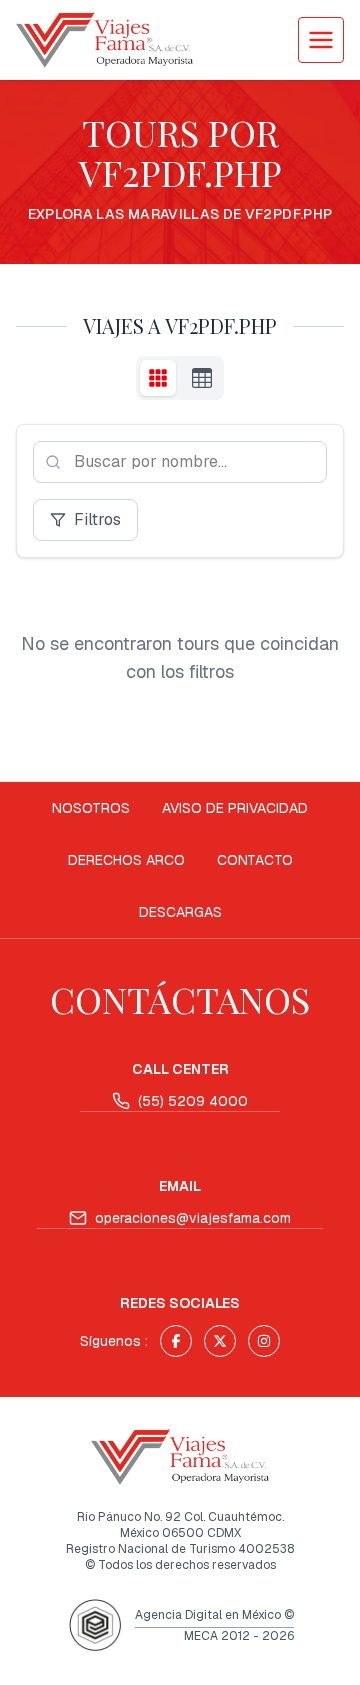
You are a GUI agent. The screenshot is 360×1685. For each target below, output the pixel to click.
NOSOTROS (91, 808)
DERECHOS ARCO (126, 860)
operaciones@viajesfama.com (193, 1218)
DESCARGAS (180, 912)
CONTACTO (255, 860)
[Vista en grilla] (158, 378)
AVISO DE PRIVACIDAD (235, 808)
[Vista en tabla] (202, 378)
